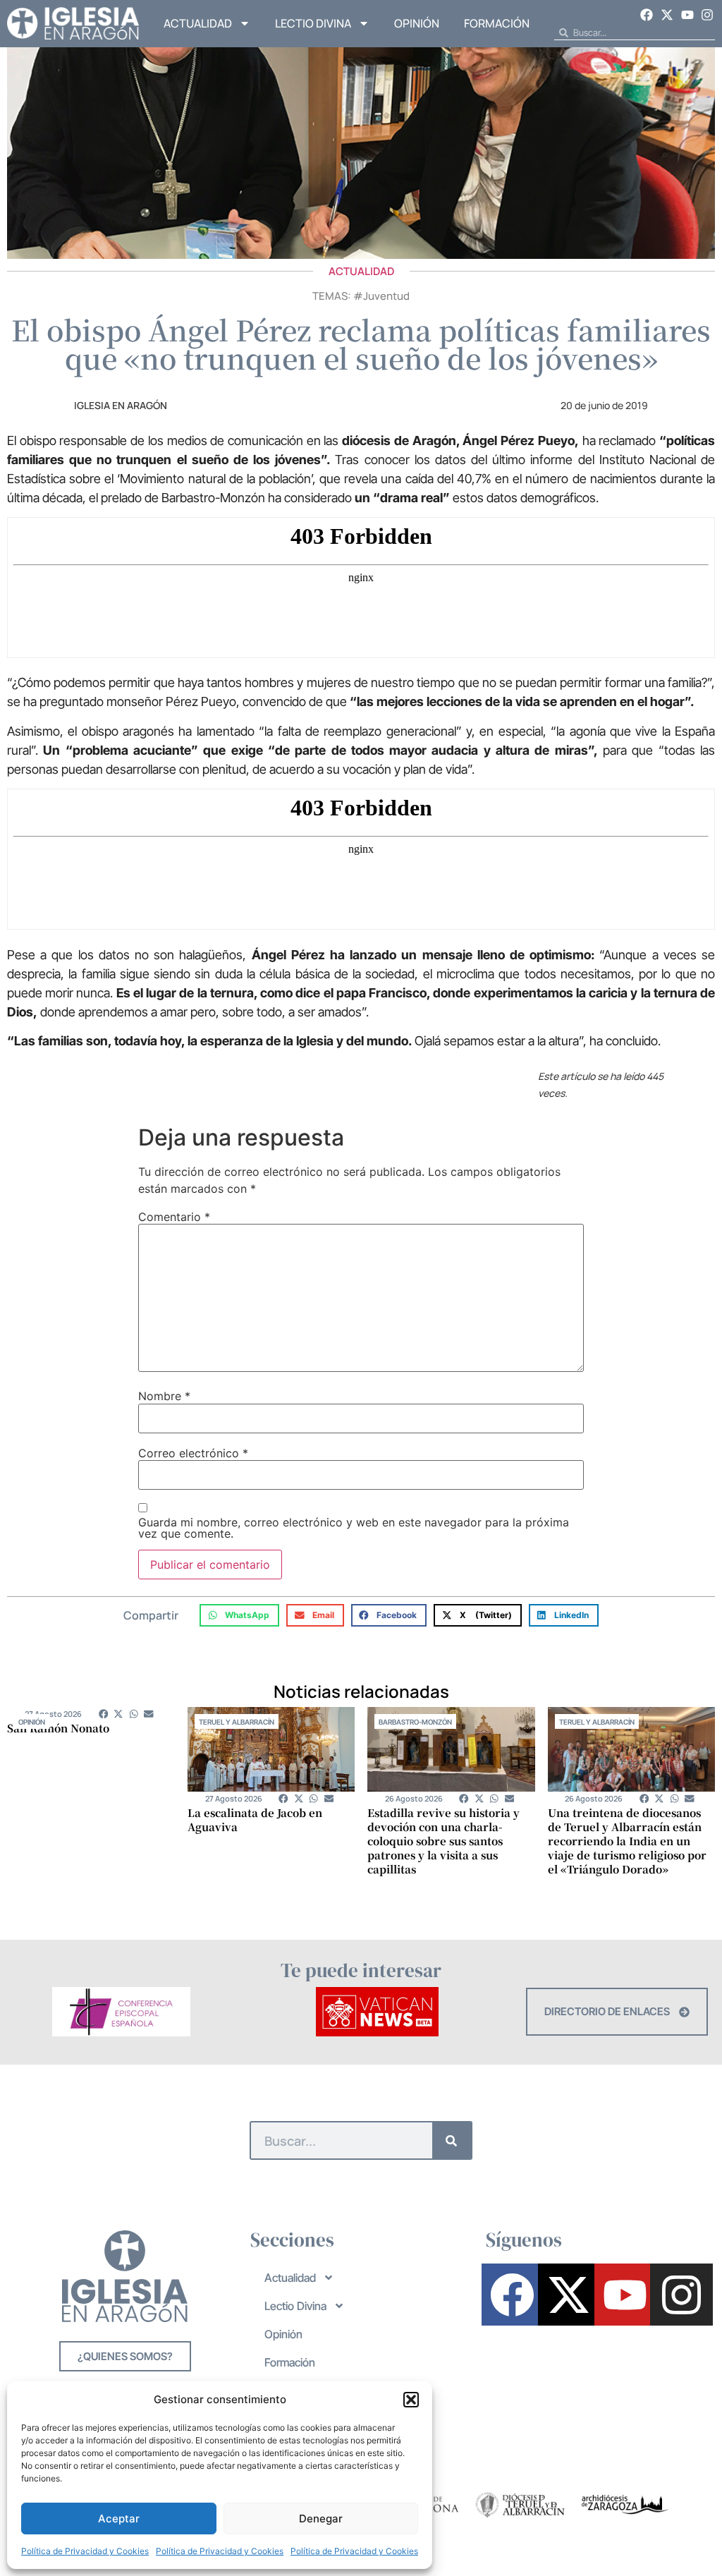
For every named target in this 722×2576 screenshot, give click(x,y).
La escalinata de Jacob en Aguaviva (255, 1819)
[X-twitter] (667, 15)
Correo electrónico (193, 1453)
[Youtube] (687, 15)
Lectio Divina (313, 23)
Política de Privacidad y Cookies (85, 2551)
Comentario (174, 1217)
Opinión (417, 23)
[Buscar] (452, 2140)
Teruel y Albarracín (237, 1722)
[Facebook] (647, 15)
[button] (411, 2400)
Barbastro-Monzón (415, 1722)
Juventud (386, 296)
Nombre (164, 1396)
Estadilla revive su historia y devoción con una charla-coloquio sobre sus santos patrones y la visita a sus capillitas (443, 1841)
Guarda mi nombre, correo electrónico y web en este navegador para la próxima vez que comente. (354, 1528)
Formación (497, 23)
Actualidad (198, 23)
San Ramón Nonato (58, 1728)
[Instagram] (707, 15)
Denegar (321, 2519)
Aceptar (119, 2519)
